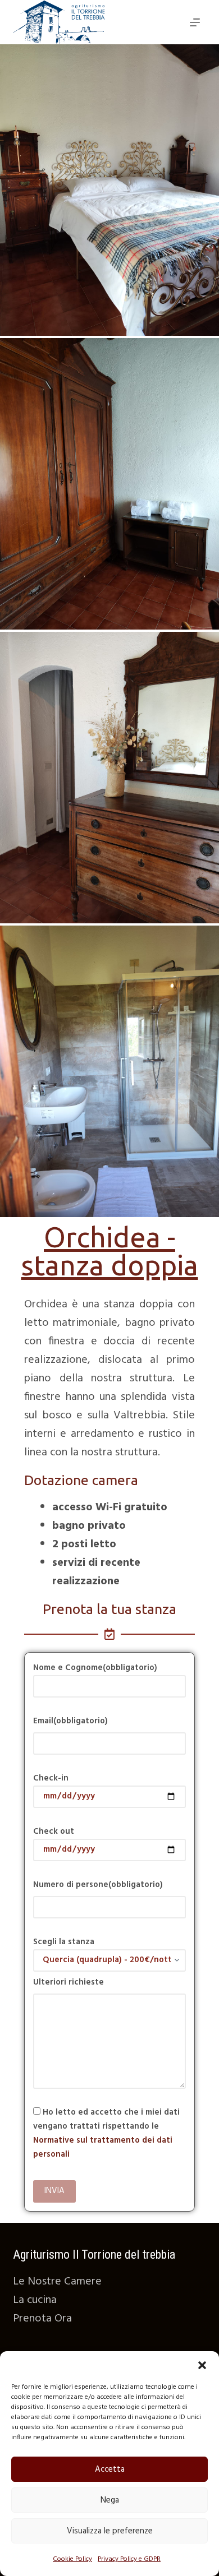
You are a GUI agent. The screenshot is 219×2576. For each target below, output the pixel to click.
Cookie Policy (72, 2559)
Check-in (51, 1778)
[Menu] (195, 22)
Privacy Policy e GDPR (129, 2559)
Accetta (110, 2469)
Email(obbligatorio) (70, 1721)
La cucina (35, 2300)
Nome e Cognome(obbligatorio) (95, 1668)
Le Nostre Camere (57, 2282)
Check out (54, 1832)
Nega (110, 2500)
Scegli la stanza (64, 1942)
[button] (202, 2365)
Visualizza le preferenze (110, 2531)
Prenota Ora (42, 2319)
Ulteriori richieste (69, 1982)
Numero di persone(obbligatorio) (98, 1885)
